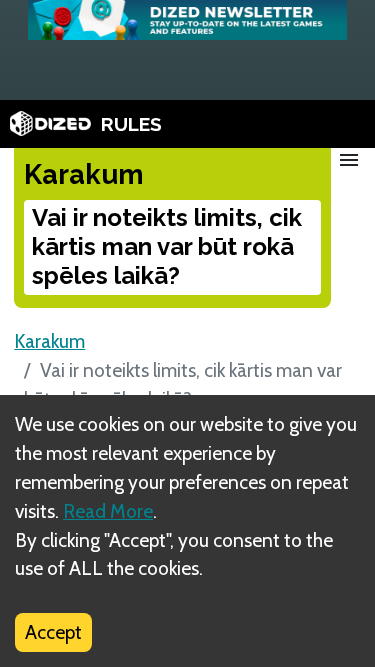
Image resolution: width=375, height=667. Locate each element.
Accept (53, 632)
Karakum (49, 341)
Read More (108, 511)
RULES (131, 124)
